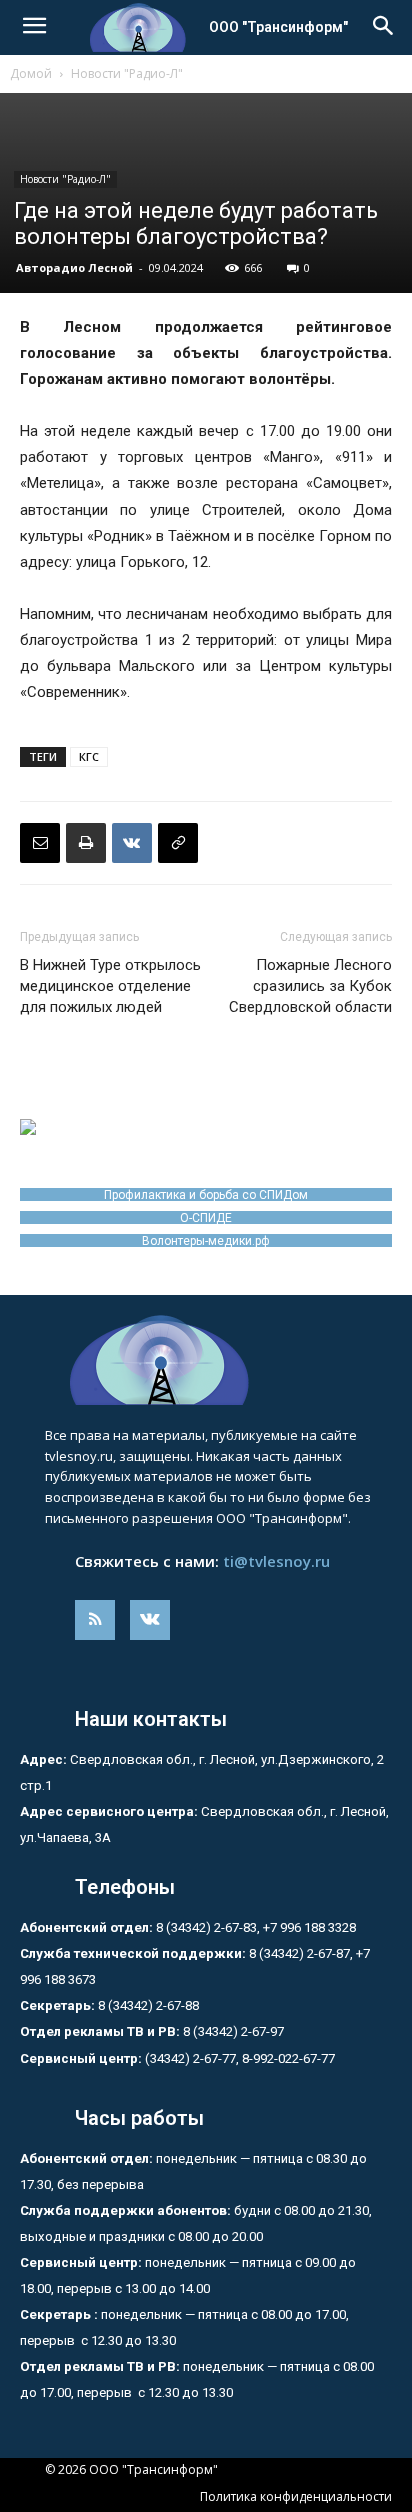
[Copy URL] (178, 843)
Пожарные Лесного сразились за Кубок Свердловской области (310, 986)
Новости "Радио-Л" (127, 73)
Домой (31, 73)
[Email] (40, 843)
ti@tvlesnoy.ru (276, 1561)
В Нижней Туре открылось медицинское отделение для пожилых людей (110, 986)
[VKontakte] (150, 1620)
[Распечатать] (86, 843)
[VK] (132, 843)
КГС (89, 756)
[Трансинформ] (206, 1360)
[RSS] (95, 1620)
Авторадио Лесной (74, 267)
